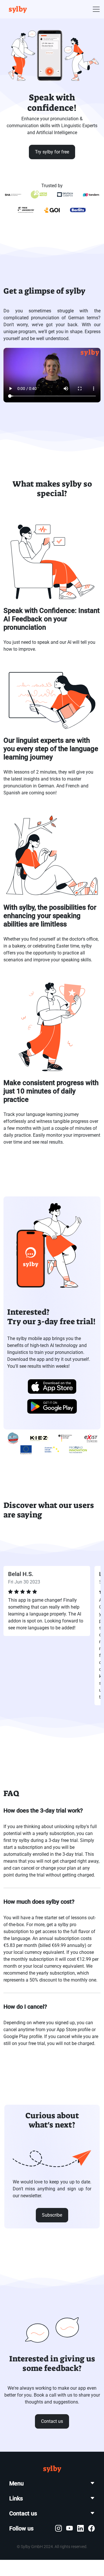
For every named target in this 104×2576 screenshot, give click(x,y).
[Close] (86, 1163)
